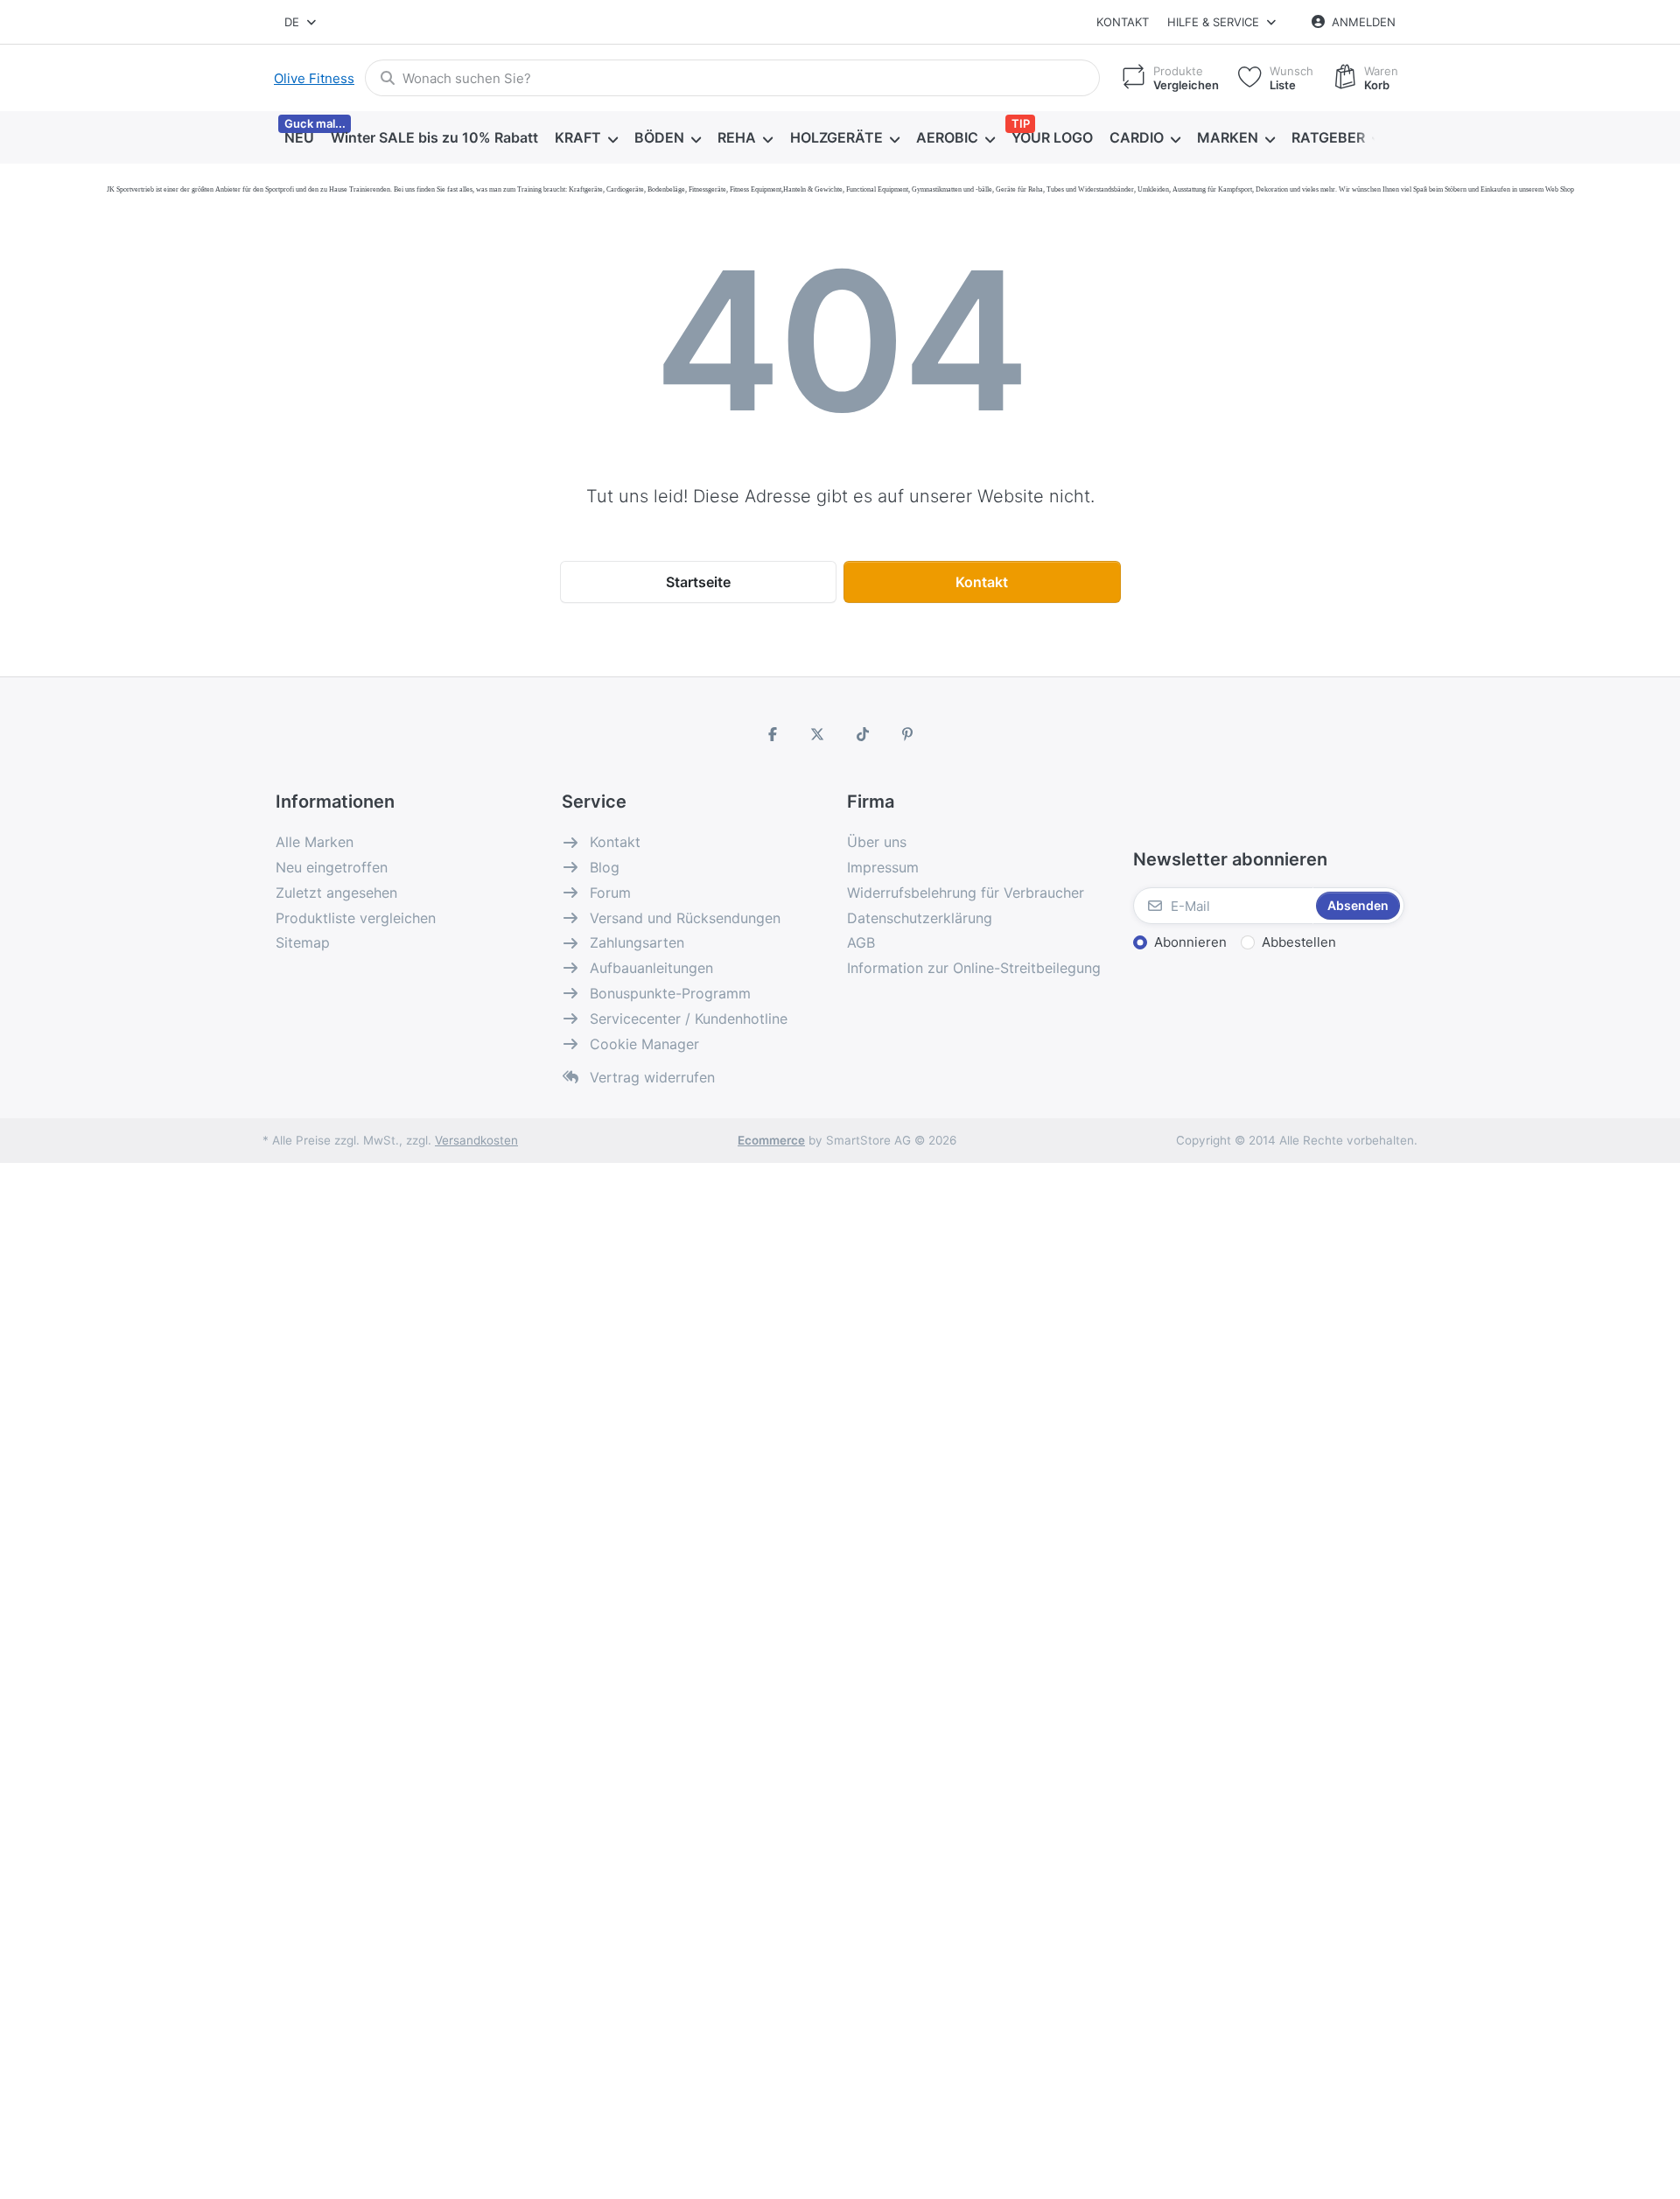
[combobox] (301, 22)
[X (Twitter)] (817, 734)
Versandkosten (476, 1140)
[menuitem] (299, 138)
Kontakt (1123, 22)
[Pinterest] (908, 734)
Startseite (698, 582)
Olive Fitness (314, 78)
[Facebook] (773, 734)
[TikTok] (863, 734)
